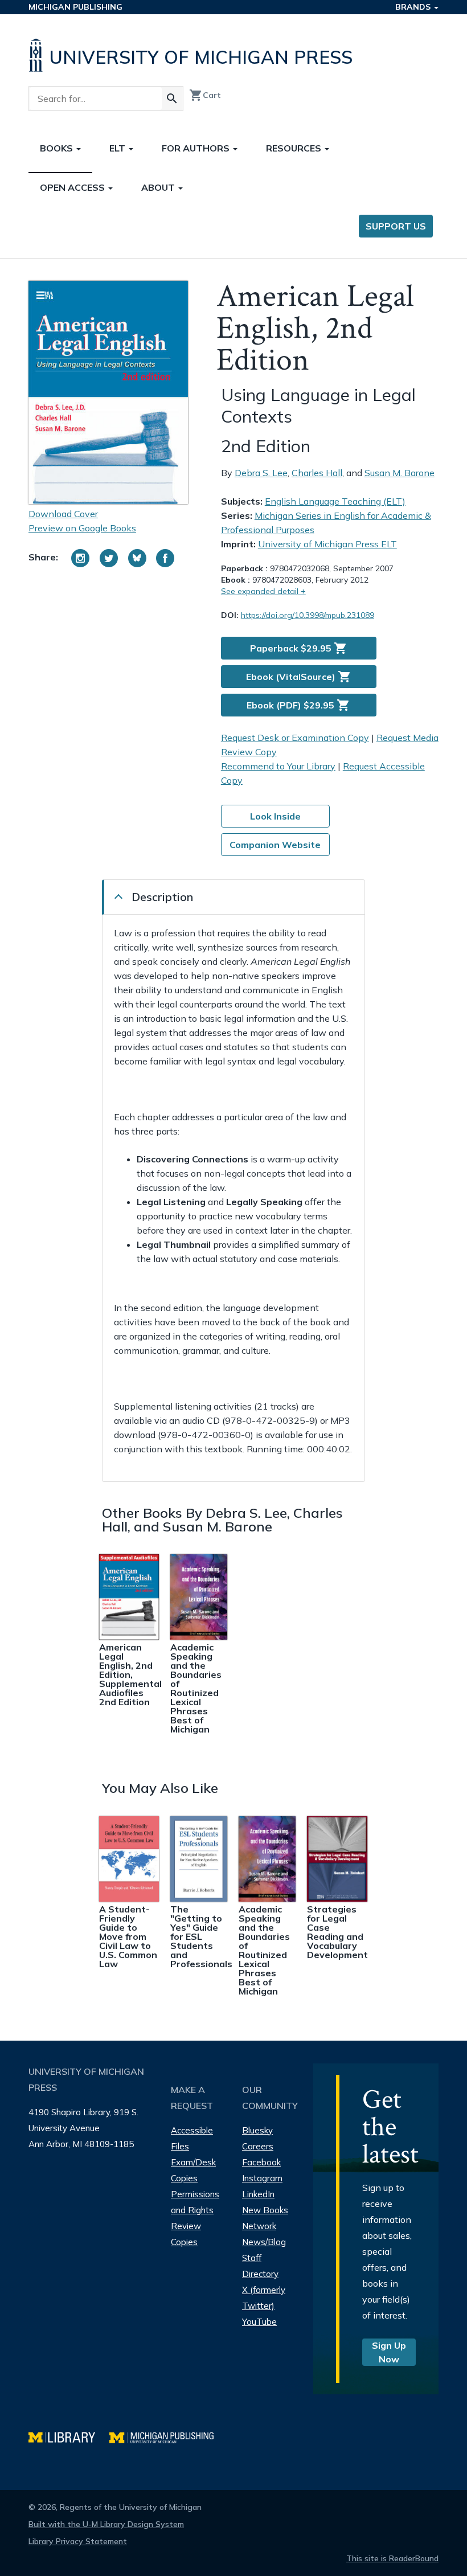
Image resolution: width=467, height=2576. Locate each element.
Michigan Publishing (75, 7)
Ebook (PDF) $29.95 (298, 705)
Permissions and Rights (195, 2202)
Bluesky (257, 2130)
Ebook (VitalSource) (299, 677)
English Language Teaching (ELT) (335, 501)
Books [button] (58, 148)
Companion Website (275, 845)
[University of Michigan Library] (69, 2436)
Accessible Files (192, 2138)
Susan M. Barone (400, 473)
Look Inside (275, 816)
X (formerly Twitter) (264, 2298)
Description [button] (162, 897)
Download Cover (63, 514)
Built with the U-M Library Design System (106, 2524)
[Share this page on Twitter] (109, 558)
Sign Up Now (389, 2352)
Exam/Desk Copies (193, 2170)
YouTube (259, 2322)
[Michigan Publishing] (167, 2436)
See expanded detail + (263, 591)
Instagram (262, 2178)
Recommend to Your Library (278, 766)
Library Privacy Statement (78, 2541)
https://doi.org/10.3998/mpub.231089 (308, 615)
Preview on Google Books (82, 528)
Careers (258, 2146)
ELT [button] (118, 148)
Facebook (261, 2162)
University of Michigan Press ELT (327, 544)
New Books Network (265, 2218)
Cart (205, 95)
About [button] (159, 187)
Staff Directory (260, 2266)
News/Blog (264, 2242)
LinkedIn (258, 2194)
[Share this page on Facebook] (165, 558)
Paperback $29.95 (299, 648)
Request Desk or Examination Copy (295, 738)
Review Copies (186, 2234)
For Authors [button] (197, 148)
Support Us (396, 226)
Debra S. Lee (261, 473)
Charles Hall (317, 473)
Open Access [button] (73, 187)
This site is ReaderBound (392, 2558)
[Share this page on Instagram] (80, 558)
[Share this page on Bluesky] (137, 558)
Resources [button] (295, 148)
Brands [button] (414, 7)
